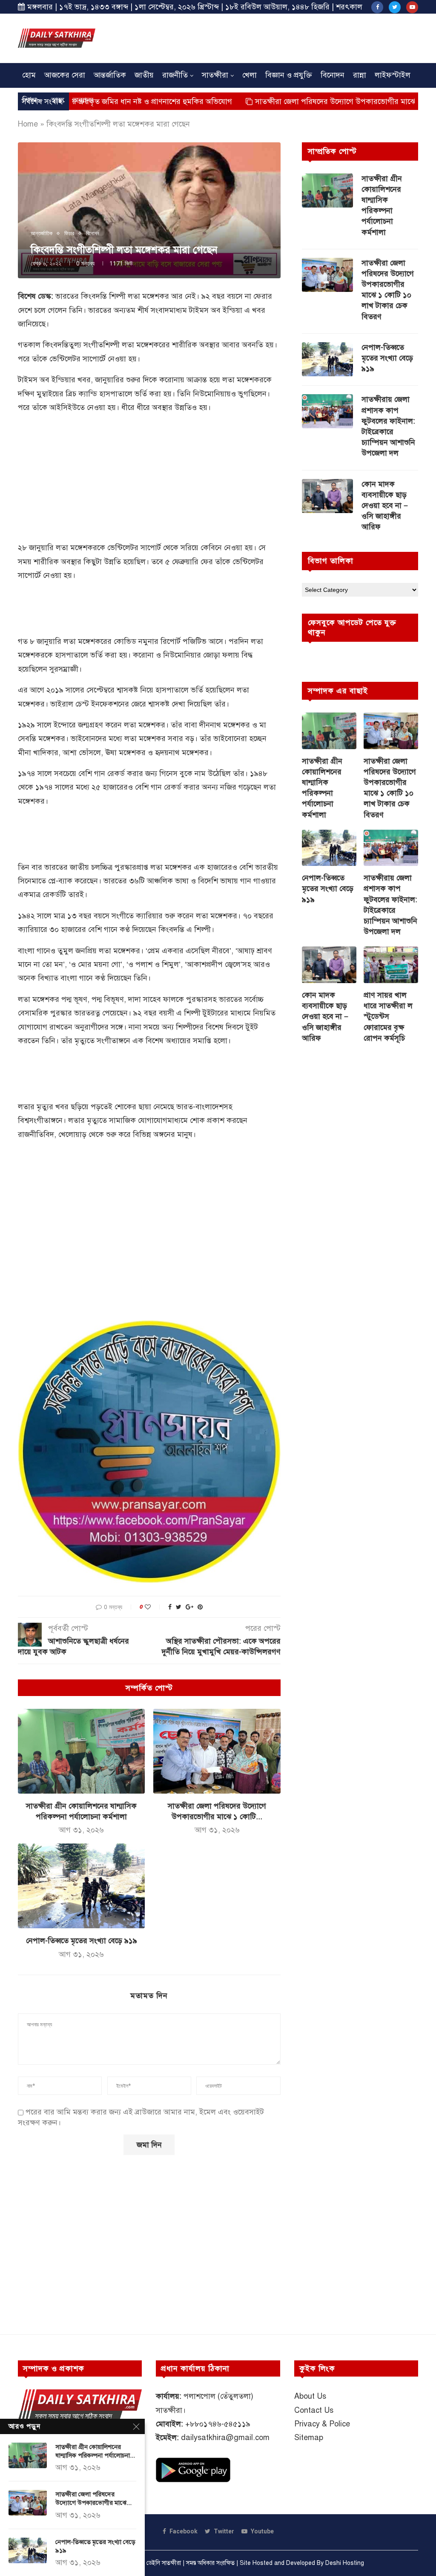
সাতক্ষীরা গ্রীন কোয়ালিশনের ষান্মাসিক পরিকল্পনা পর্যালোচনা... (95, 2451)
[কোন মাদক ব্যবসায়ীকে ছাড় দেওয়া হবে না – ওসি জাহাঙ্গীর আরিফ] (327, 496)
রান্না (360, 75)
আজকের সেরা (65, 75)
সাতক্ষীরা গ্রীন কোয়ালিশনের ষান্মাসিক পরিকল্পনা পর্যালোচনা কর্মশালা (382, 205)
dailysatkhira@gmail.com (225, 2438)
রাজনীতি (175, 75)
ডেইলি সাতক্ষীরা (164, 2563)
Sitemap (309, 2438)
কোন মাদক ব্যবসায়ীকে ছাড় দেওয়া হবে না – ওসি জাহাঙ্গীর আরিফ (385, 506)
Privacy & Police (322, 2424)
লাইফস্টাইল (393, 75)
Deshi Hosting (345, 2563)
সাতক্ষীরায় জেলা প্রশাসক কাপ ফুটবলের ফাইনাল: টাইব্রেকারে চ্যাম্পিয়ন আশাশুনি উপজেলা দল (388, 426)
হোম (29, 75)
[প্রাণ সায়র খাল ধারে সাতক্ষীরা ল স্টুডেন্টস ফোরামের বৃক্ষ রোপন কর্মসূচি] (391, 965)
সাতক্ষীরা (215, 75)
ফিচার (69, 234)
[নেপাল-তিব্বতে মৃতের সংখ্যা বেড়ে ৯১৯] (81, 1886)
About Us (310, 2396)
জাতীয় (144, 75)
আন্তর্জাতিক (110, 75)
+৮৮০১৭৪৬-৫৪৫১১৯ (218, 2424)
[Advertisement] (263, 37)
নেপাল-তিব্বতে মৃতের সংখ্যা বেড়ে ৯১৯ (82, 1941)
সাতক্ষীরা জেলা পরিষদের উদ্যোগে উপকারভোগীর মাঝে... (93, 2498)
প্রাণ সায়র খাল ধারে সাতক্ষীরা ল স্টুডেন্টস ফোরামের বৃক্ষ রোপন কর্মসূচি (388, 1017)
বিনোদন (333, 75)
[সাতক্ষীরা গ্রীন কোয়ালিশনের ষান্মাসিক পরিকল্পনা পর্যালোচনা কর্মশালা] (81, 1751)
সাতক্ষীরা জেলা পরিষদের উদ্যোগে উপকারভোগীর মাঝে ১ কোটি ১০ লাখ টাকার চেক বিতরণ (388, 290)
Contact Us (314, 2410)
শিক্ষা (30, 100)
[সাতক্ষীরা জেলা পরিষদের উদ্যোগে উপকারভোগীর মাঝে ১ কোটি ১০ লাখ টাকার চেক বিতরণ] (217, 1751)
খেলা (250, 75)
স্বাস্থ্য (58, 100)
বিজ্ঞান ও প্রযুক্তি (289, 75)
